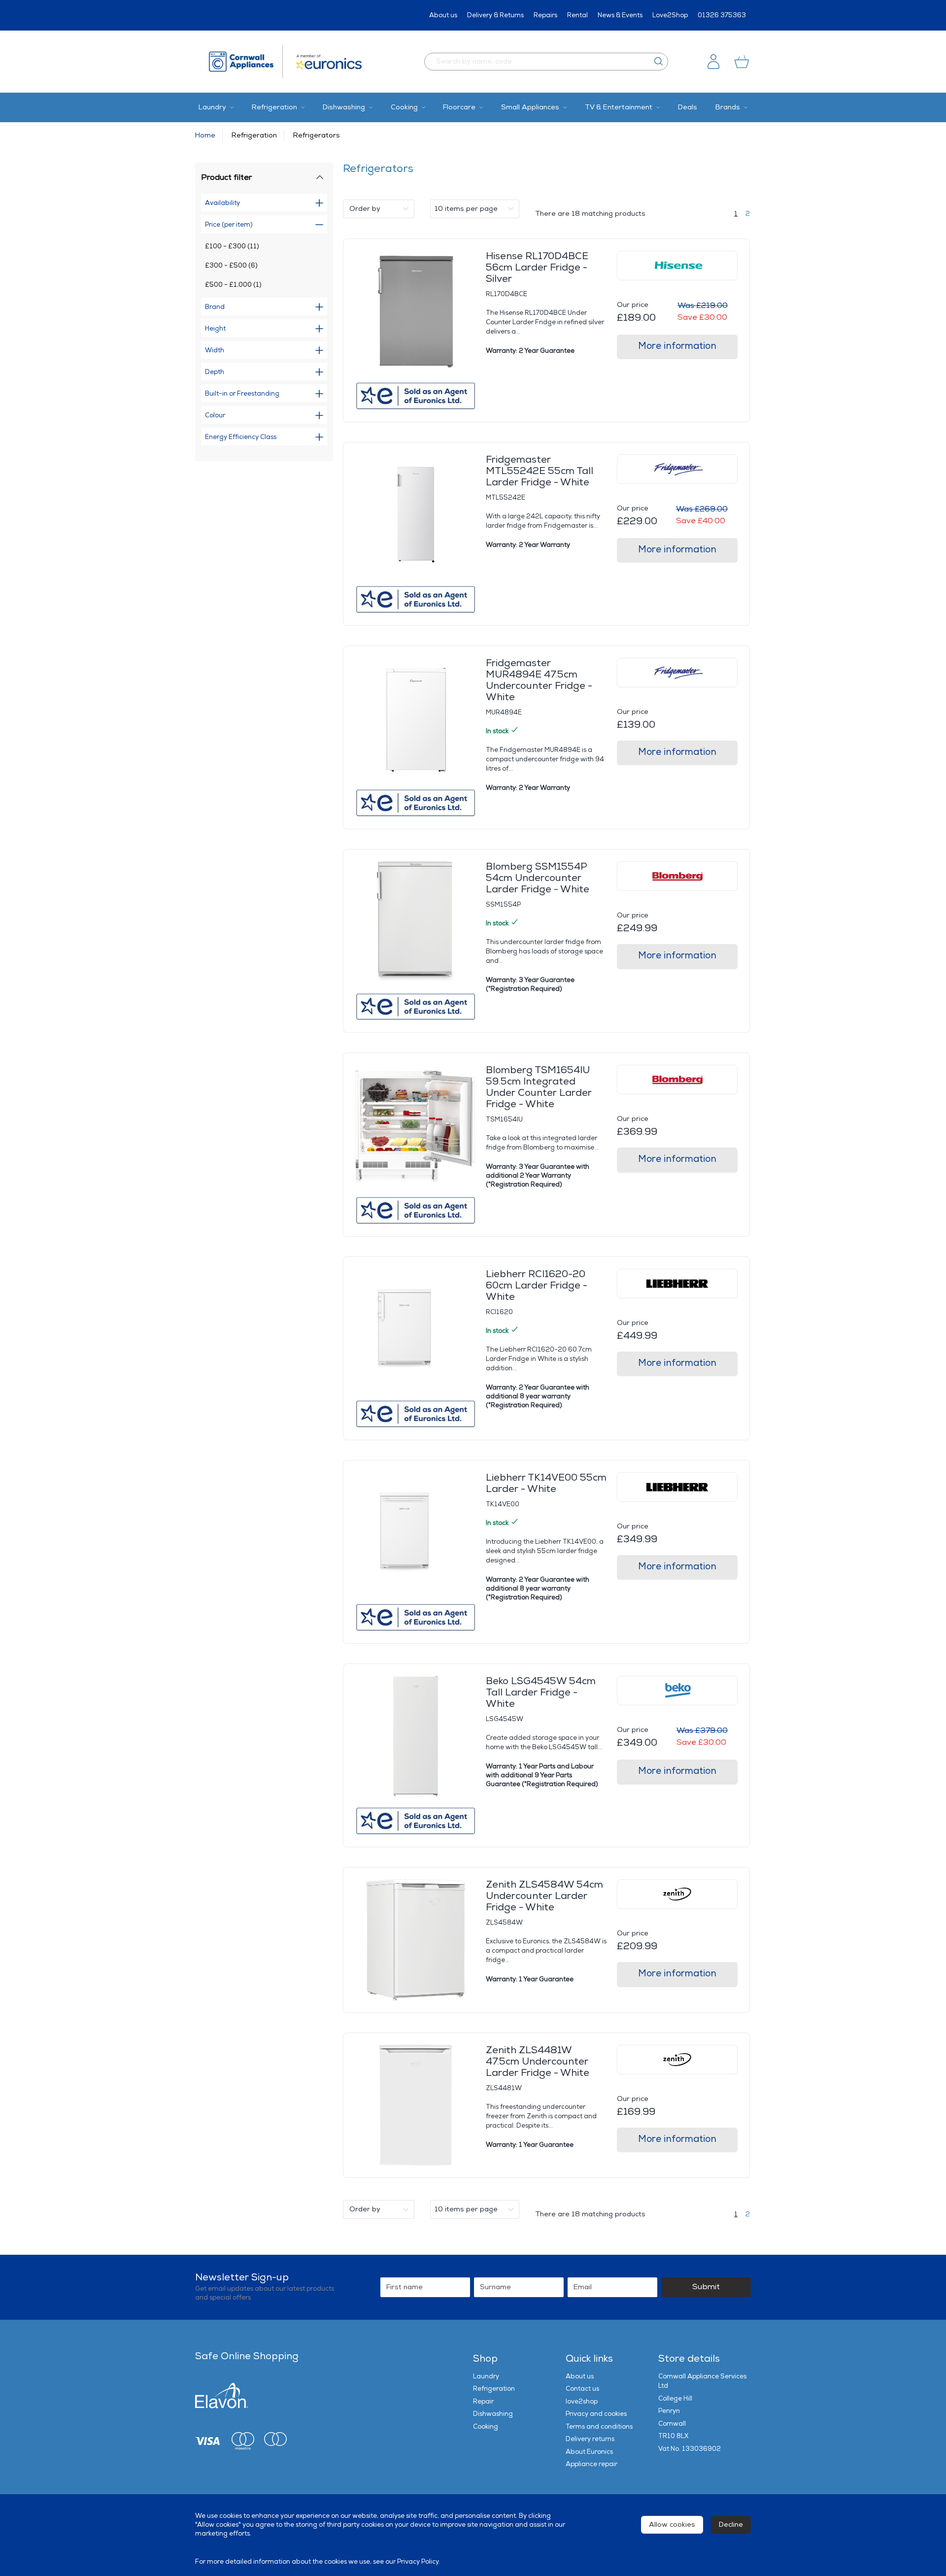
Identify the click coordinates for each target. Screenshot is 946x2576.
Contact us (582, 2389)
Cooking (486, 2427)
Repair (483, 2402)
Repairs (545, 15)
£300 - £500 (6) (231, 266)
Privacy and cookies (596, 2414)
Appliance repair (591, 2464)
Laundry (486, 2376)
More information (677, 346)
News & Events (620, 15)
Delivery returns (590, 2439)
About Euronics (589, 2452)
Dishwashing (493, 2414)
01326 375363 (722, 15)
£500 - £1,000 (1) (233, 285)
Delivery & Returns (495, 15)
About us (443, 15)
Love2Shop (670, 15)
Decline (731, 2525)
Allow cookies (672, 2525)
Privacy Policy (418, 2562)
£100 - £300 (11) (232, 246)
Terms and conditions (599, 2427)
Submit (706, 2287)
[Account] (713, 62)
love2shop (582, 2402)
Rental (577, 15)
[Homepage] (246, 62)
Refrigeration (254, 135)
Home (205, 135)
